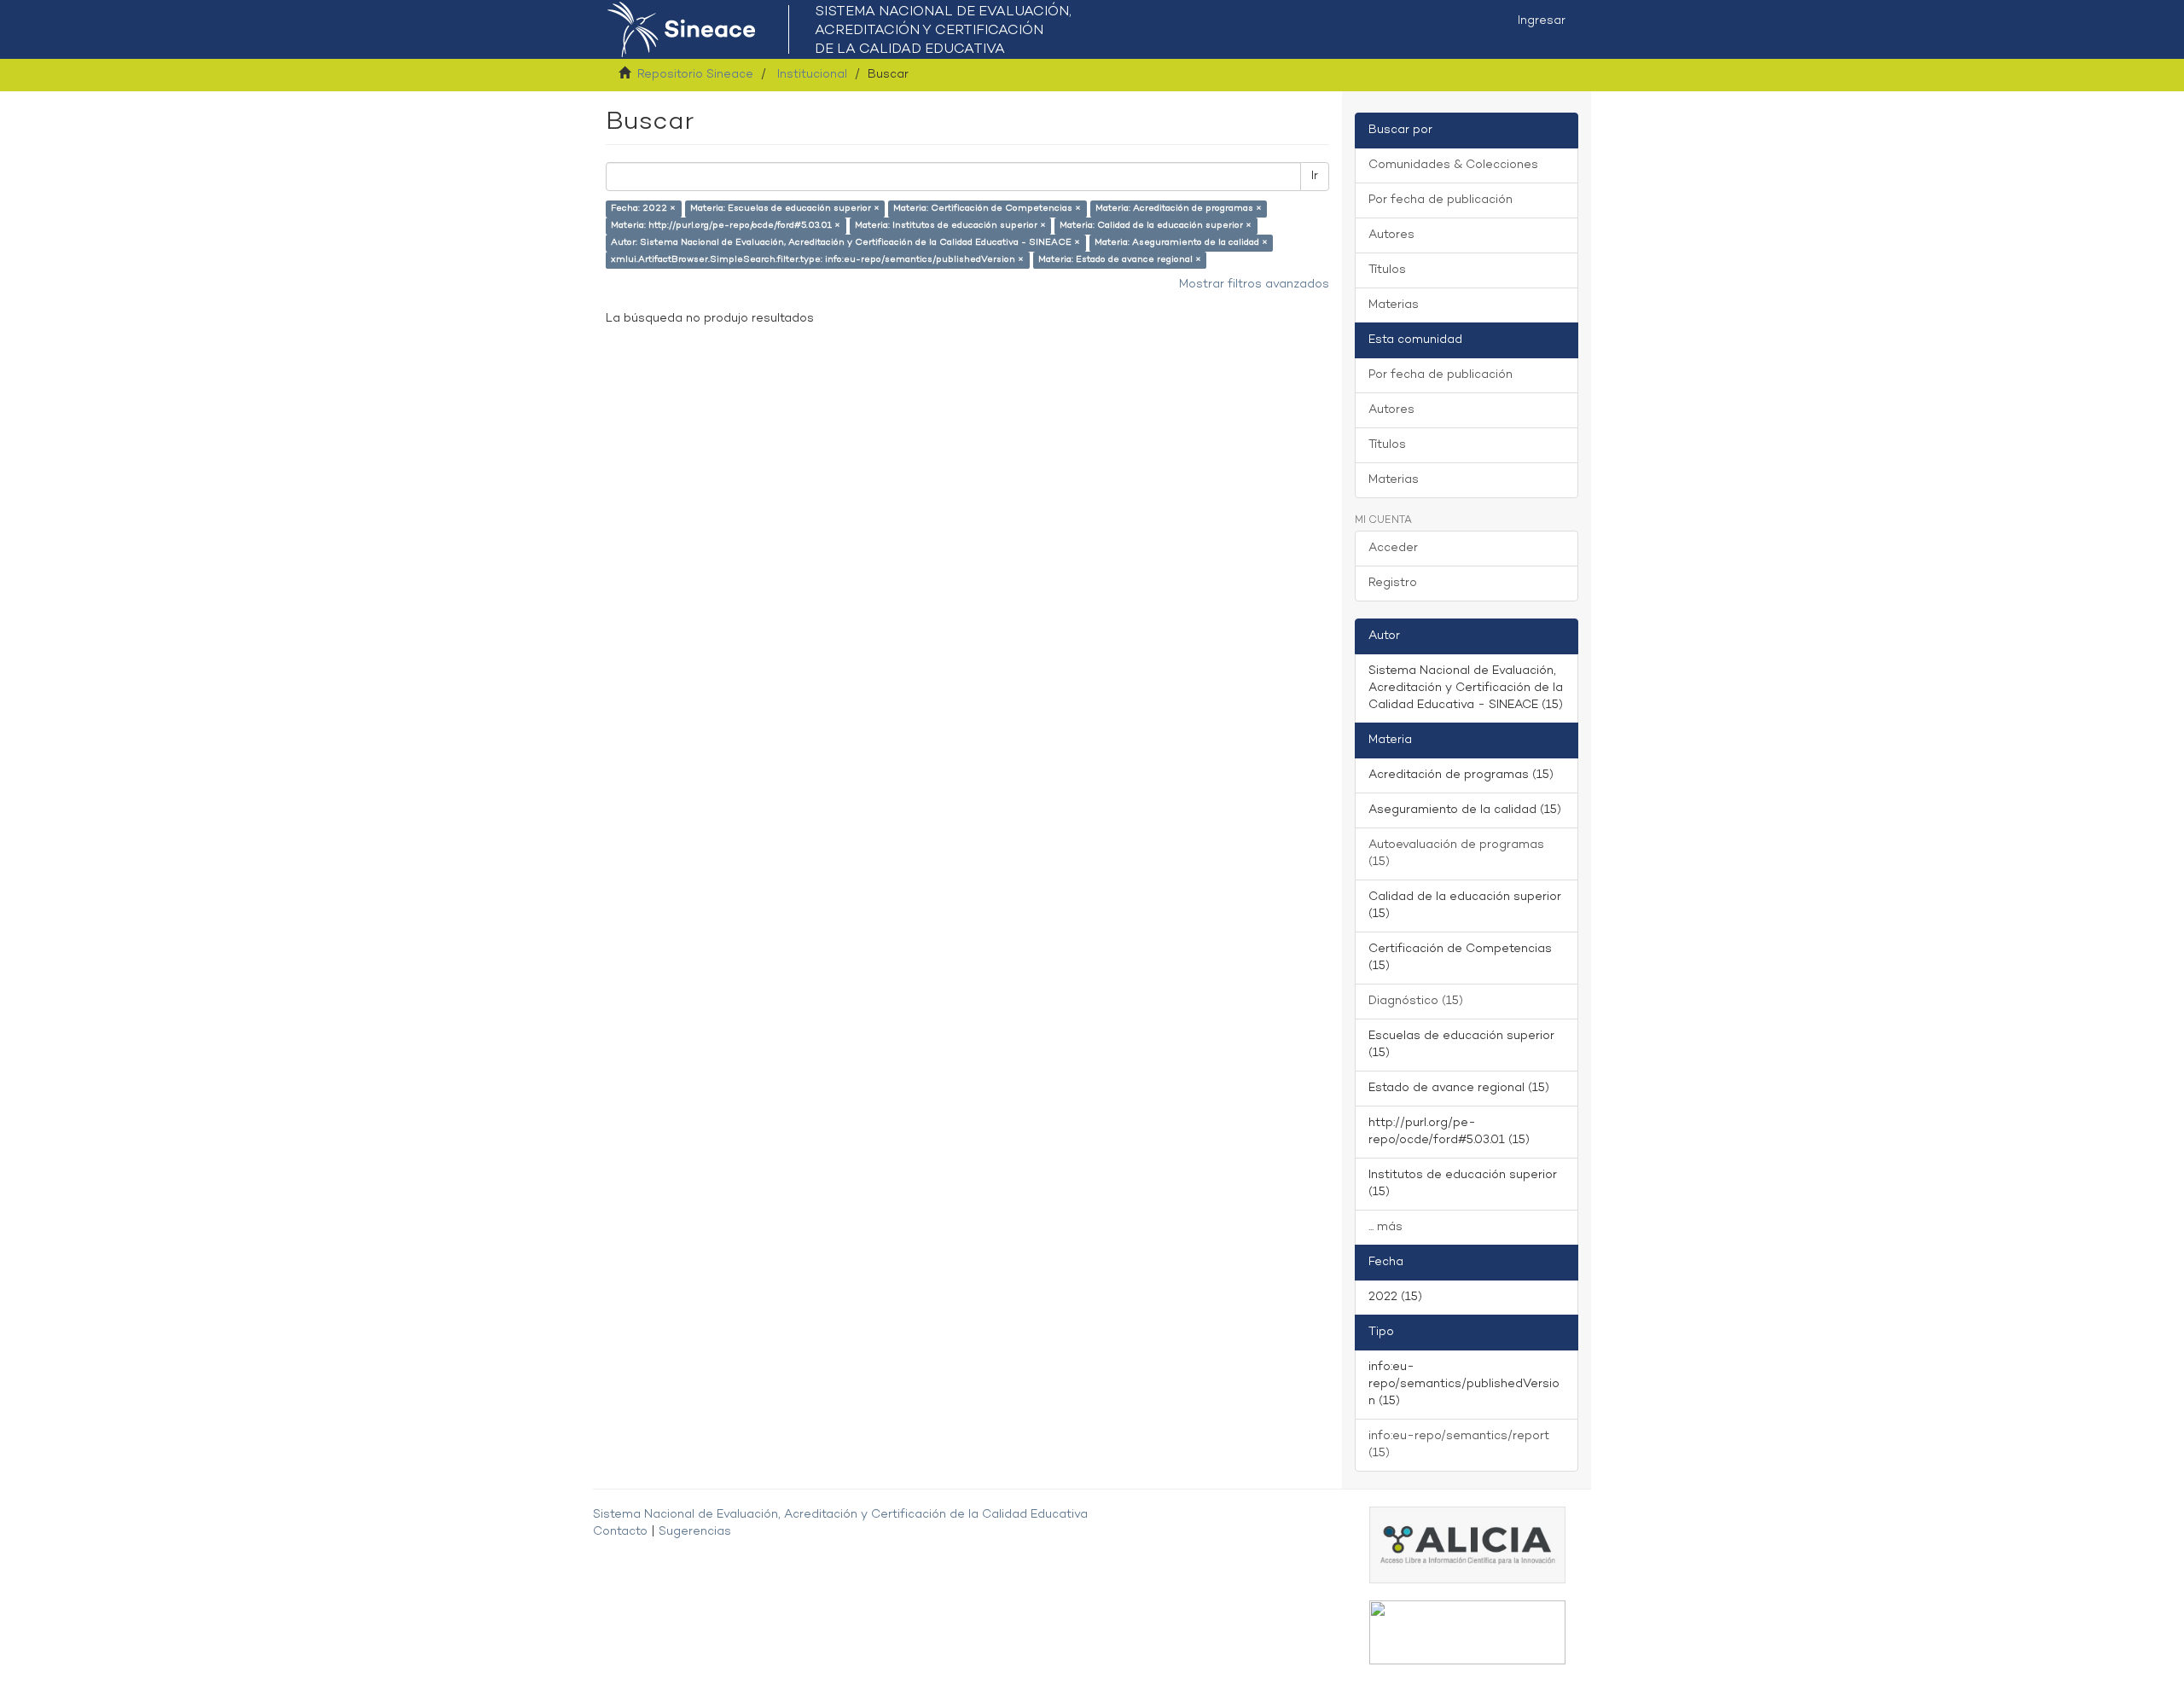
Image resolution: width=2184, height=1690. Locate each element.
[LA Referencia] (1467, 1632)
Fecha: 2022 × (643, 209)
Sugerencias (695, 1532)
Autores (1391, 235)
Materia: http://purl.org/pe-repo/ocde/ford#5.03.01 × (726, 226)
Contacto (620, 1532)
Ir (1315, 176)
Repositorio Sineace (695, 75)
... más (1385, 1227)
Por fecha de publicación (1441, 200)
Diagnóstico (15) (1416, 1001)
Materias (1394, 305)
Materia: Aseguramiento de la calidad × (1181, 243)
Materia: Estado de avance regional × (1120, 260)
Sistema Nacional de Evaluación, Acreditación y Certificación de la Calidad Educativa (840, 1515)
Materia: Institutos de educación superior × (950, 226)
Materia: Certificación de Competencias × (987, 209)
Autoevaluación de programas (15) (1456, 854)
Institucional (812, 75)
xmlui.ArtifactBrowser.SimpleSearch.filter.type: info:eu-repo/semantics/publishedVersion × (817, 260)
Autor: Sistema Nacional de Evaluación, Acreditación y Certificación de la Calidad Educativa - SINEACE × (845, 243)
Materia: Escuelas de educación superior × (785, 209)
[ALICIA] (1467, 1545)
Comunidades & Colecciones (1453, 165)
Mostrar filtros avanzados (1254, 285)
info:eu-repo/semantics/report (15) (1459, 1445)
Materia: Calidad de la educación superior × (1156, 226)
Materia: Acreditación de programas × (1179, 209)
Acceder (1393, 548)
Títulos (1387, 270)
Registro (1393, 583)
